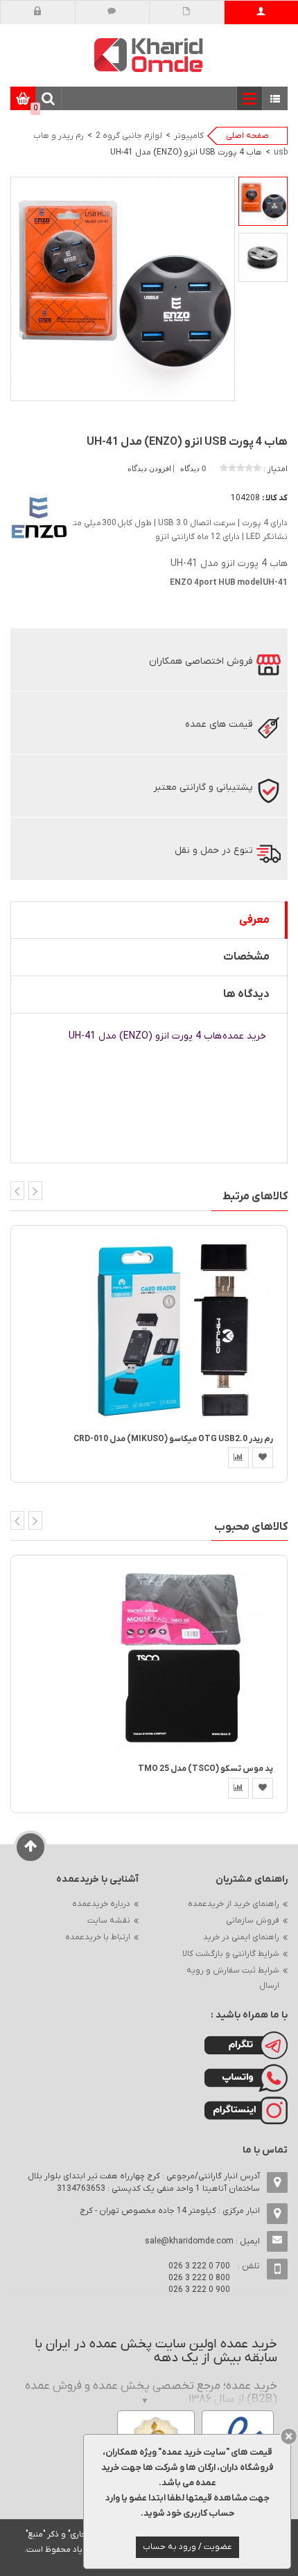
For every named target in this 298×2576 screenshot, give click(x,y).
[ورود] (38, 12)
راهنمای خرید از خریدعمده (234, 1904)
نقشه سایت (109, 1921)
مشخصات (246, 957)
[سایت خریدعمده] (149, 54)
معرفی (254, 920)
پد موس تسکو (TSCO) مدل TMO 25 (205, 1769)
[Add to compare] (238, 1458)
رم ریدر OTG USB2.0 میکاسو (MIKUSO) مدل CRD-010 (173, 1439)
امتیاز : (275, 469)
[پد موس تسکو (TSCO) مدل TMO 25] (183, 1659)
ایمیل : (202, 2241)
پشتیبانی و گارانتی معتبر (203, 787)
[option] (263, 201)
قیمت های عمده (219, 724)
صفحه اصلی (247, 136)
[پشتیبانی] (112, 12)
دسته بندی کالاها (275, 99)
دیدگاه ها (246, 994)
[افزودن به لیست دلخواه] (263, 1458)
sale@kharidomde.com (189, 2241)
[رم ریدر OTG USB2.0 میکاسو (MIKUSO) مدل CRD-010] (183, 1329)
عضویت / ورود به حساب (187, 2547)
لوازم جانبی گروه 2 (129, 136)
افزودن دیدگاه (150, 468)
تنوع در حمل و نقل (214, 850)
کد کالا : (275, 498)
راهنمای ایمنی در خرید (241, 1937)
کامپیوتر (189, 136)
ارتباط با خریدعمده (98, 1937)
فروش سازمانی (253, 1921)
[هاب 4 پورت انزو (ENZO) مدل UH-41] (263, 201)
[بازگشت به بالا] (31, 1847)
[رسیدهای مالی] (187, 12)
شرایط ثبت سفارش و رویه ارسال (233, 1978)
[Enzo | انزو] (38, 517)
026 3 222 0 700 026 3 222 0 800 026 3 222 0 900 (199, 2278)
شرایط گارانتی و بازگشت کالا (231, 1954)
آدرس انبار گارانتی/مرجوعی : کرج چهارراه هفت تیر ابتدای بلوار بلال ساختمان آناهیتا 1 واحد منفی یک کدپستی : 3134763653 (144, 2182)
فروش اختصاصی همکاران (201, 661)
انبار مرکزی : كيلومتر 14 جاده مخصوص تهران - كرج (170, 2211)
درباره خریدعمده (101, 1904)
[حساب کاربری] (261, 12)
